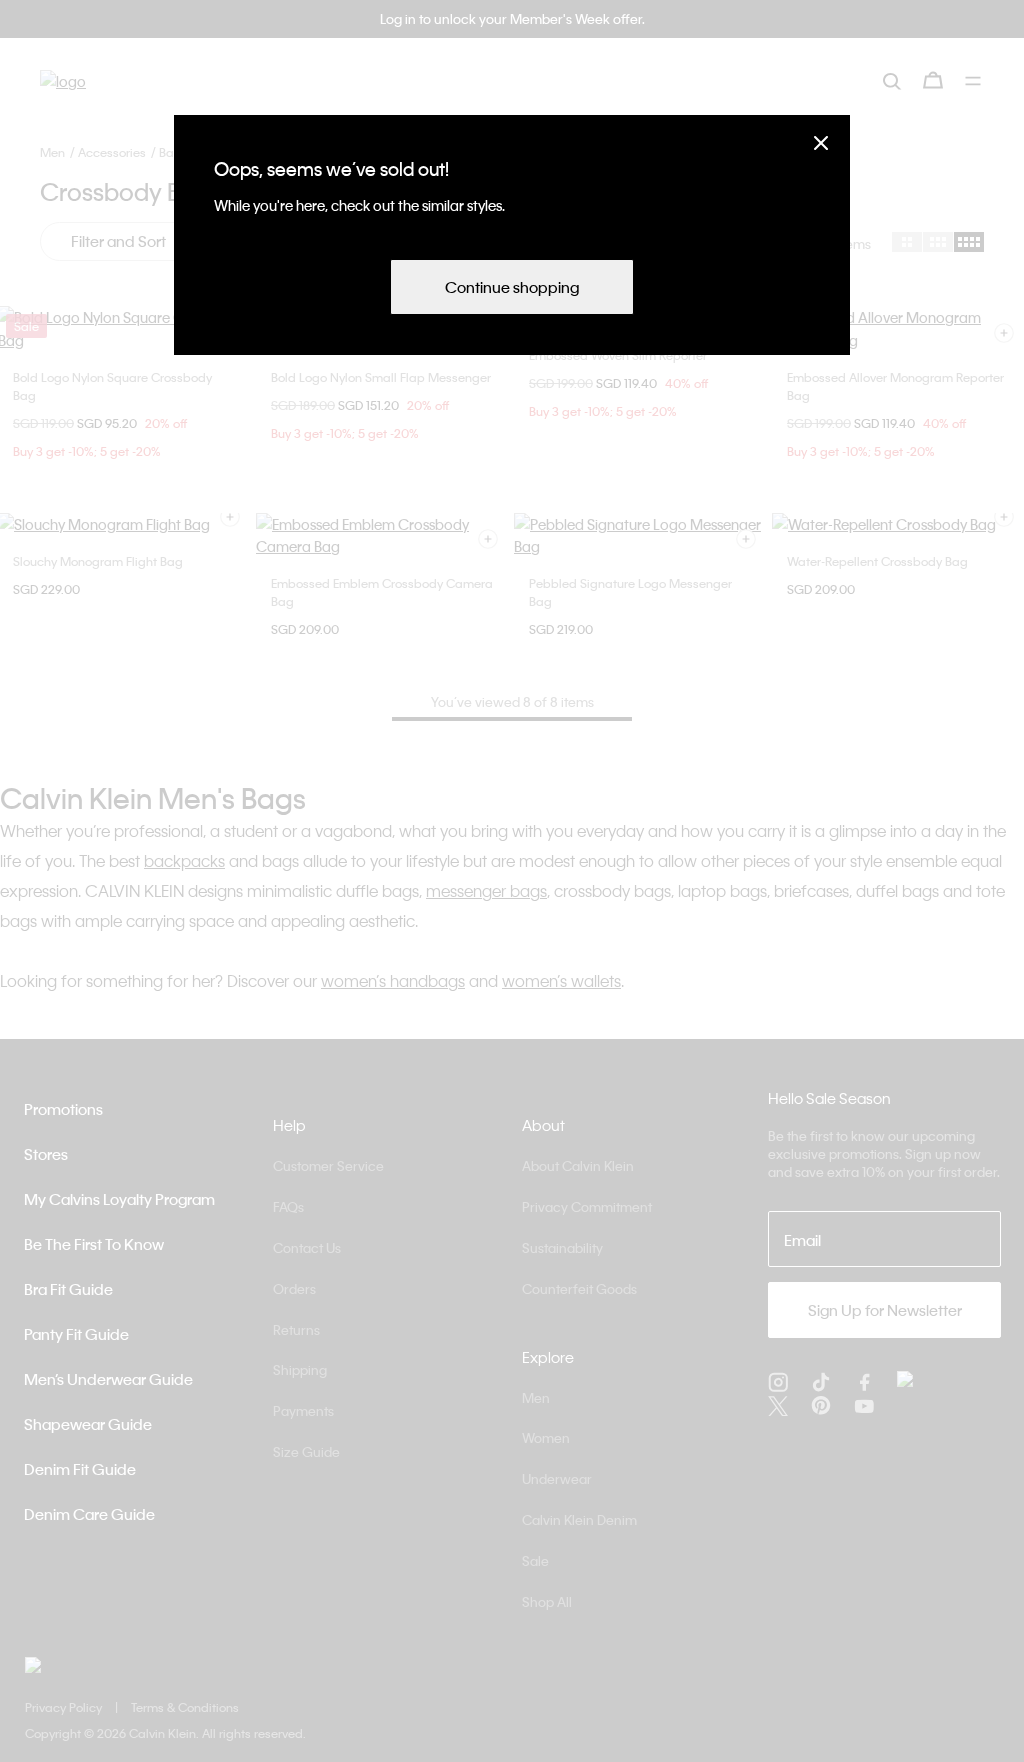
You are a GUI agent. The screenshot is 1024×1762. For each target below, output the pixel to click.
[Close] (821, 142)
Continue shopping (512, 287)
